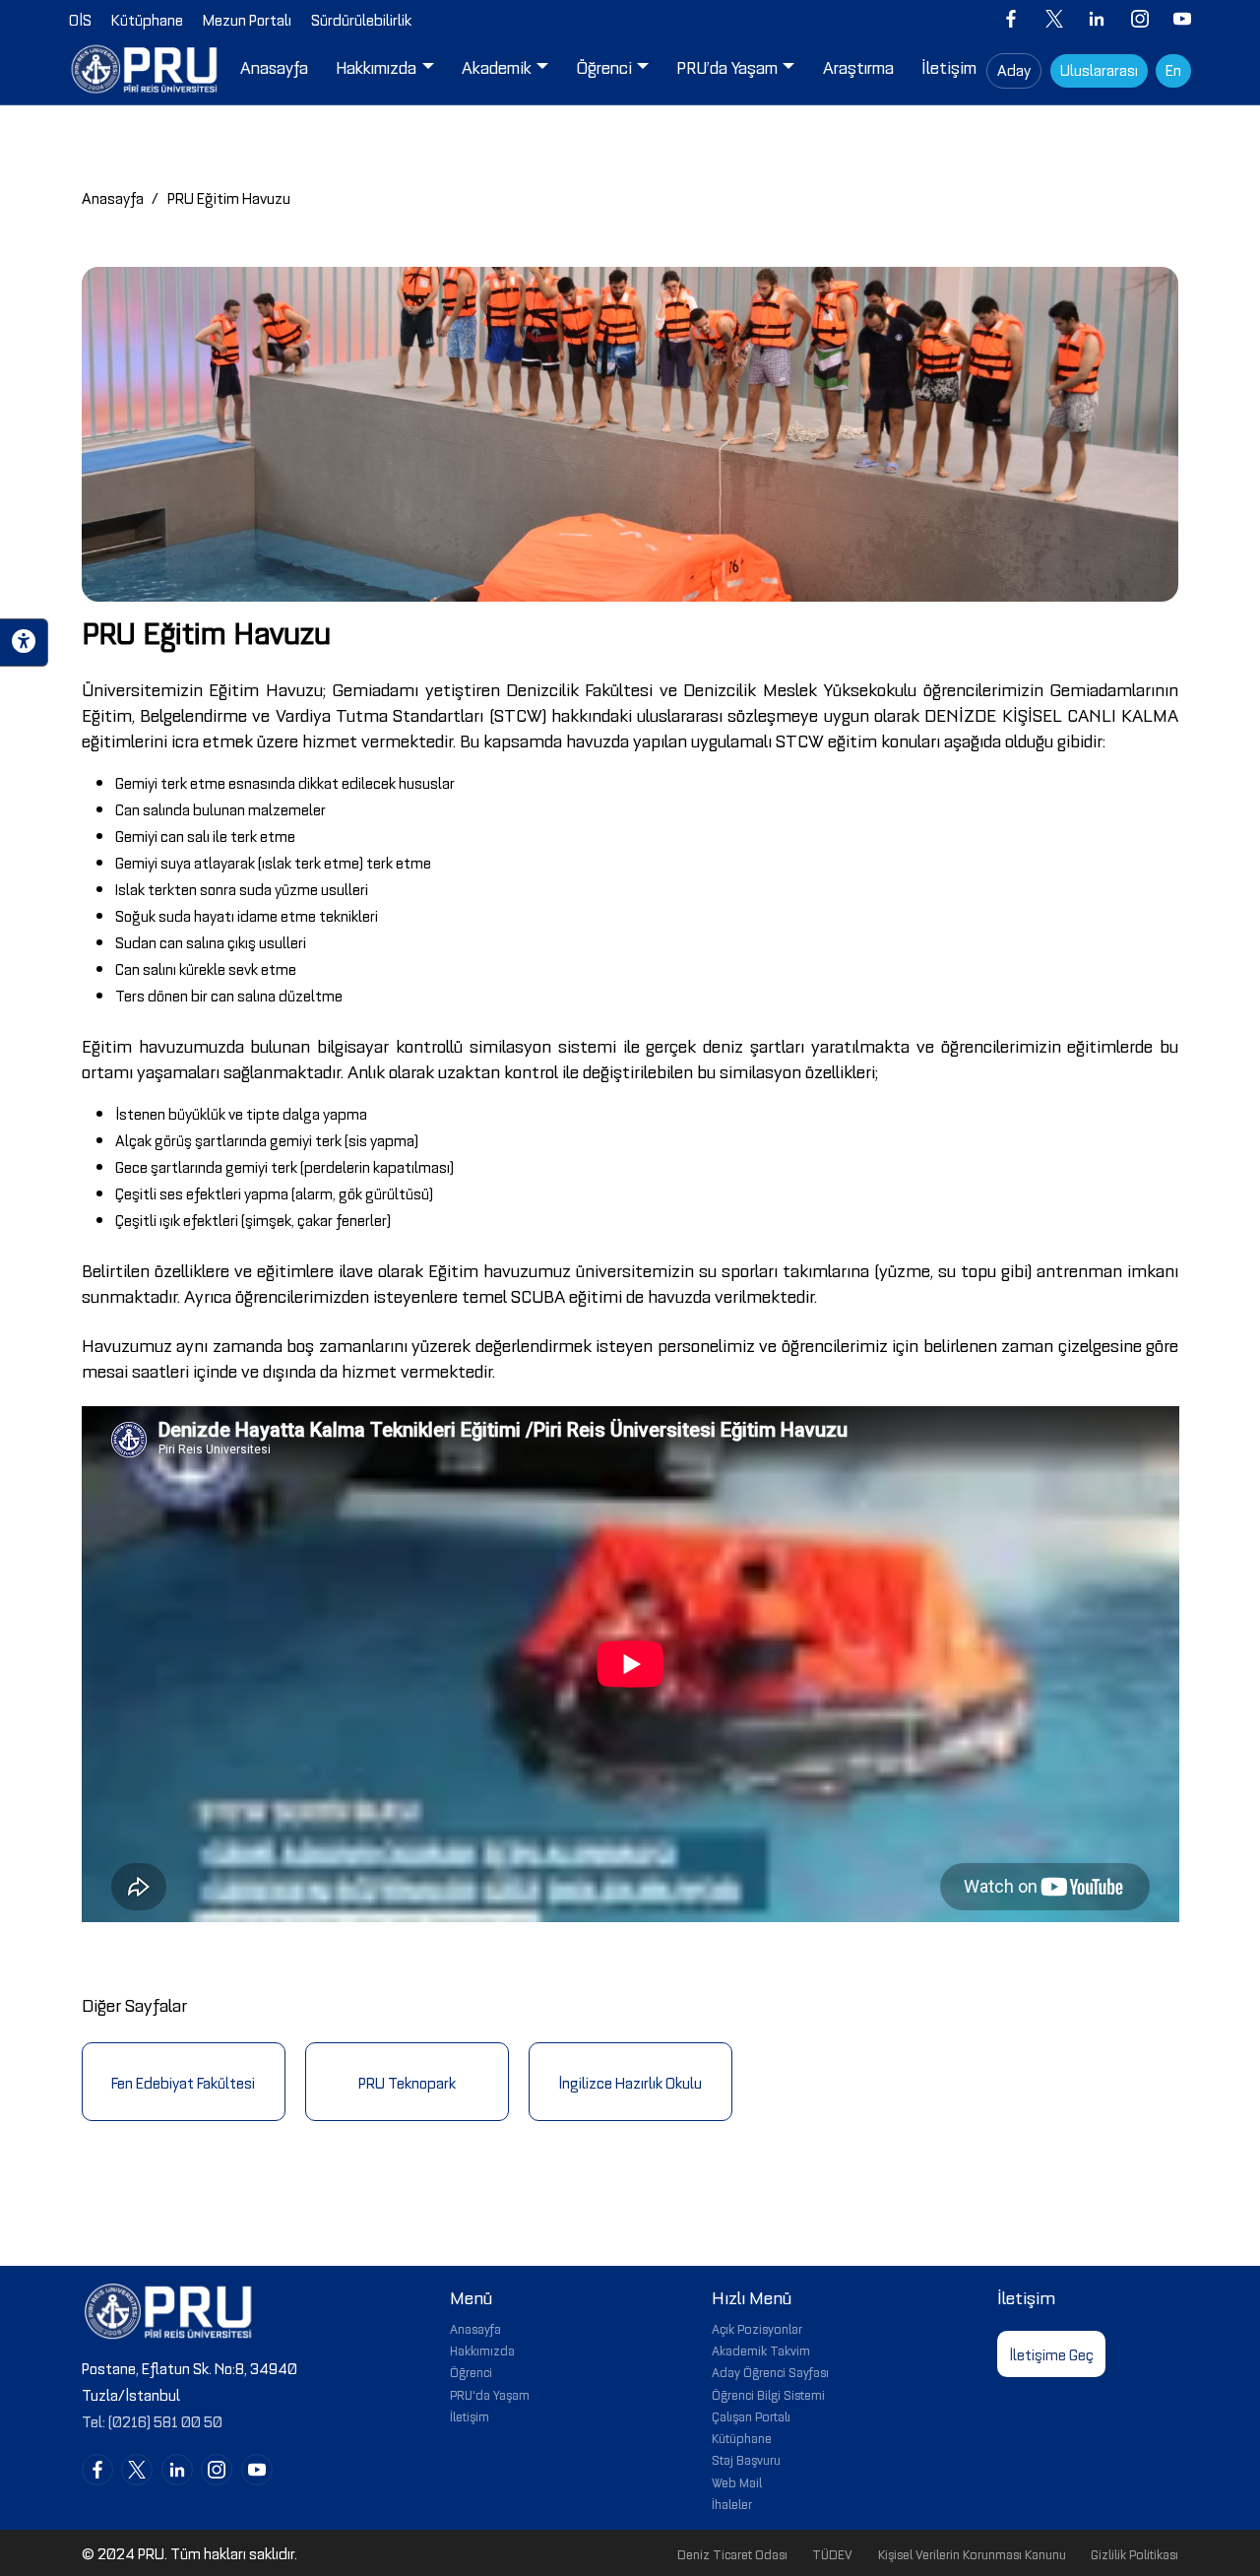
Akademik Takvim (761, 2350)
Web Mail (737, 2481)
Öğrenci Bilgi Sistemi (768, 2394)
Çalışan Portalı (751, 2415)
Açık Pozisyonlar (757, 2328)
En (1173, 69)
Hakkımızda (482, 2350)
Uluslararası (1099, 69)
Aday (1014, 69)
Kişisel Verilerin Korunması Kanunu (972, 2553)
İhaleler (732, 2503)
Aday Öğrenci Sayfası (770, 2371)
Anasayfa (113, 197)
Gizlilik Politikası (1134, 2553)
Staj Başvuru (746, 2459)
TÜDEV (832, 2553)
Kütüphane (742, 2437)
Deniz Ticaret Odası (732, 2553)
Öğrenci (471, 2371)
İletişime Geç (1051, 2353)
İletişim (470, 2415)
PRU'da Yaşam (490, 2394)
